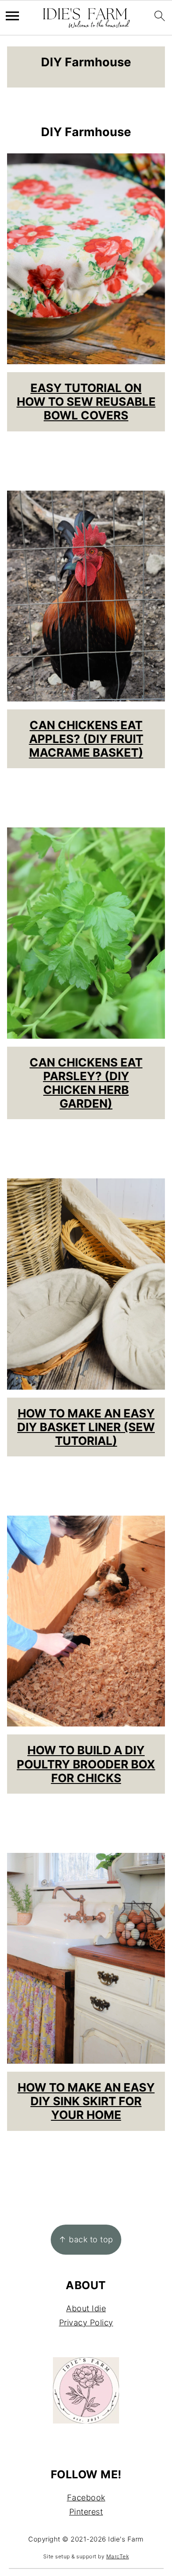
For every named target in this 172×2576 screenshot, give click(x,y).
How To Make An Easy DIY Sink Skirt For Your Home (86, 2101)
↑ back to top (86, 2239)
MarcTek (118, 2556)
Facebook (86, 2498)
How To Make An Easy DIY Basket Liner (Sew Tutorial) (86, 1427)
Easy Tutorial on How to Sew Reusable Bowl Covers (86, 402)
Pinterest (86, 2512)
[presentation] (86, 259)
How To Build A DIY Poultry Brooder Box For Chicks (86, 1764)
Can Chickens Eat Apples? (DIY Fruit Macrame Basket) (86, 739)
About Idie (86, 2308)
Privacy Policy (86, 2323)
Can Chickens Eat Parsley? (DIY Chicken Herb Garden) (86, 1083)
